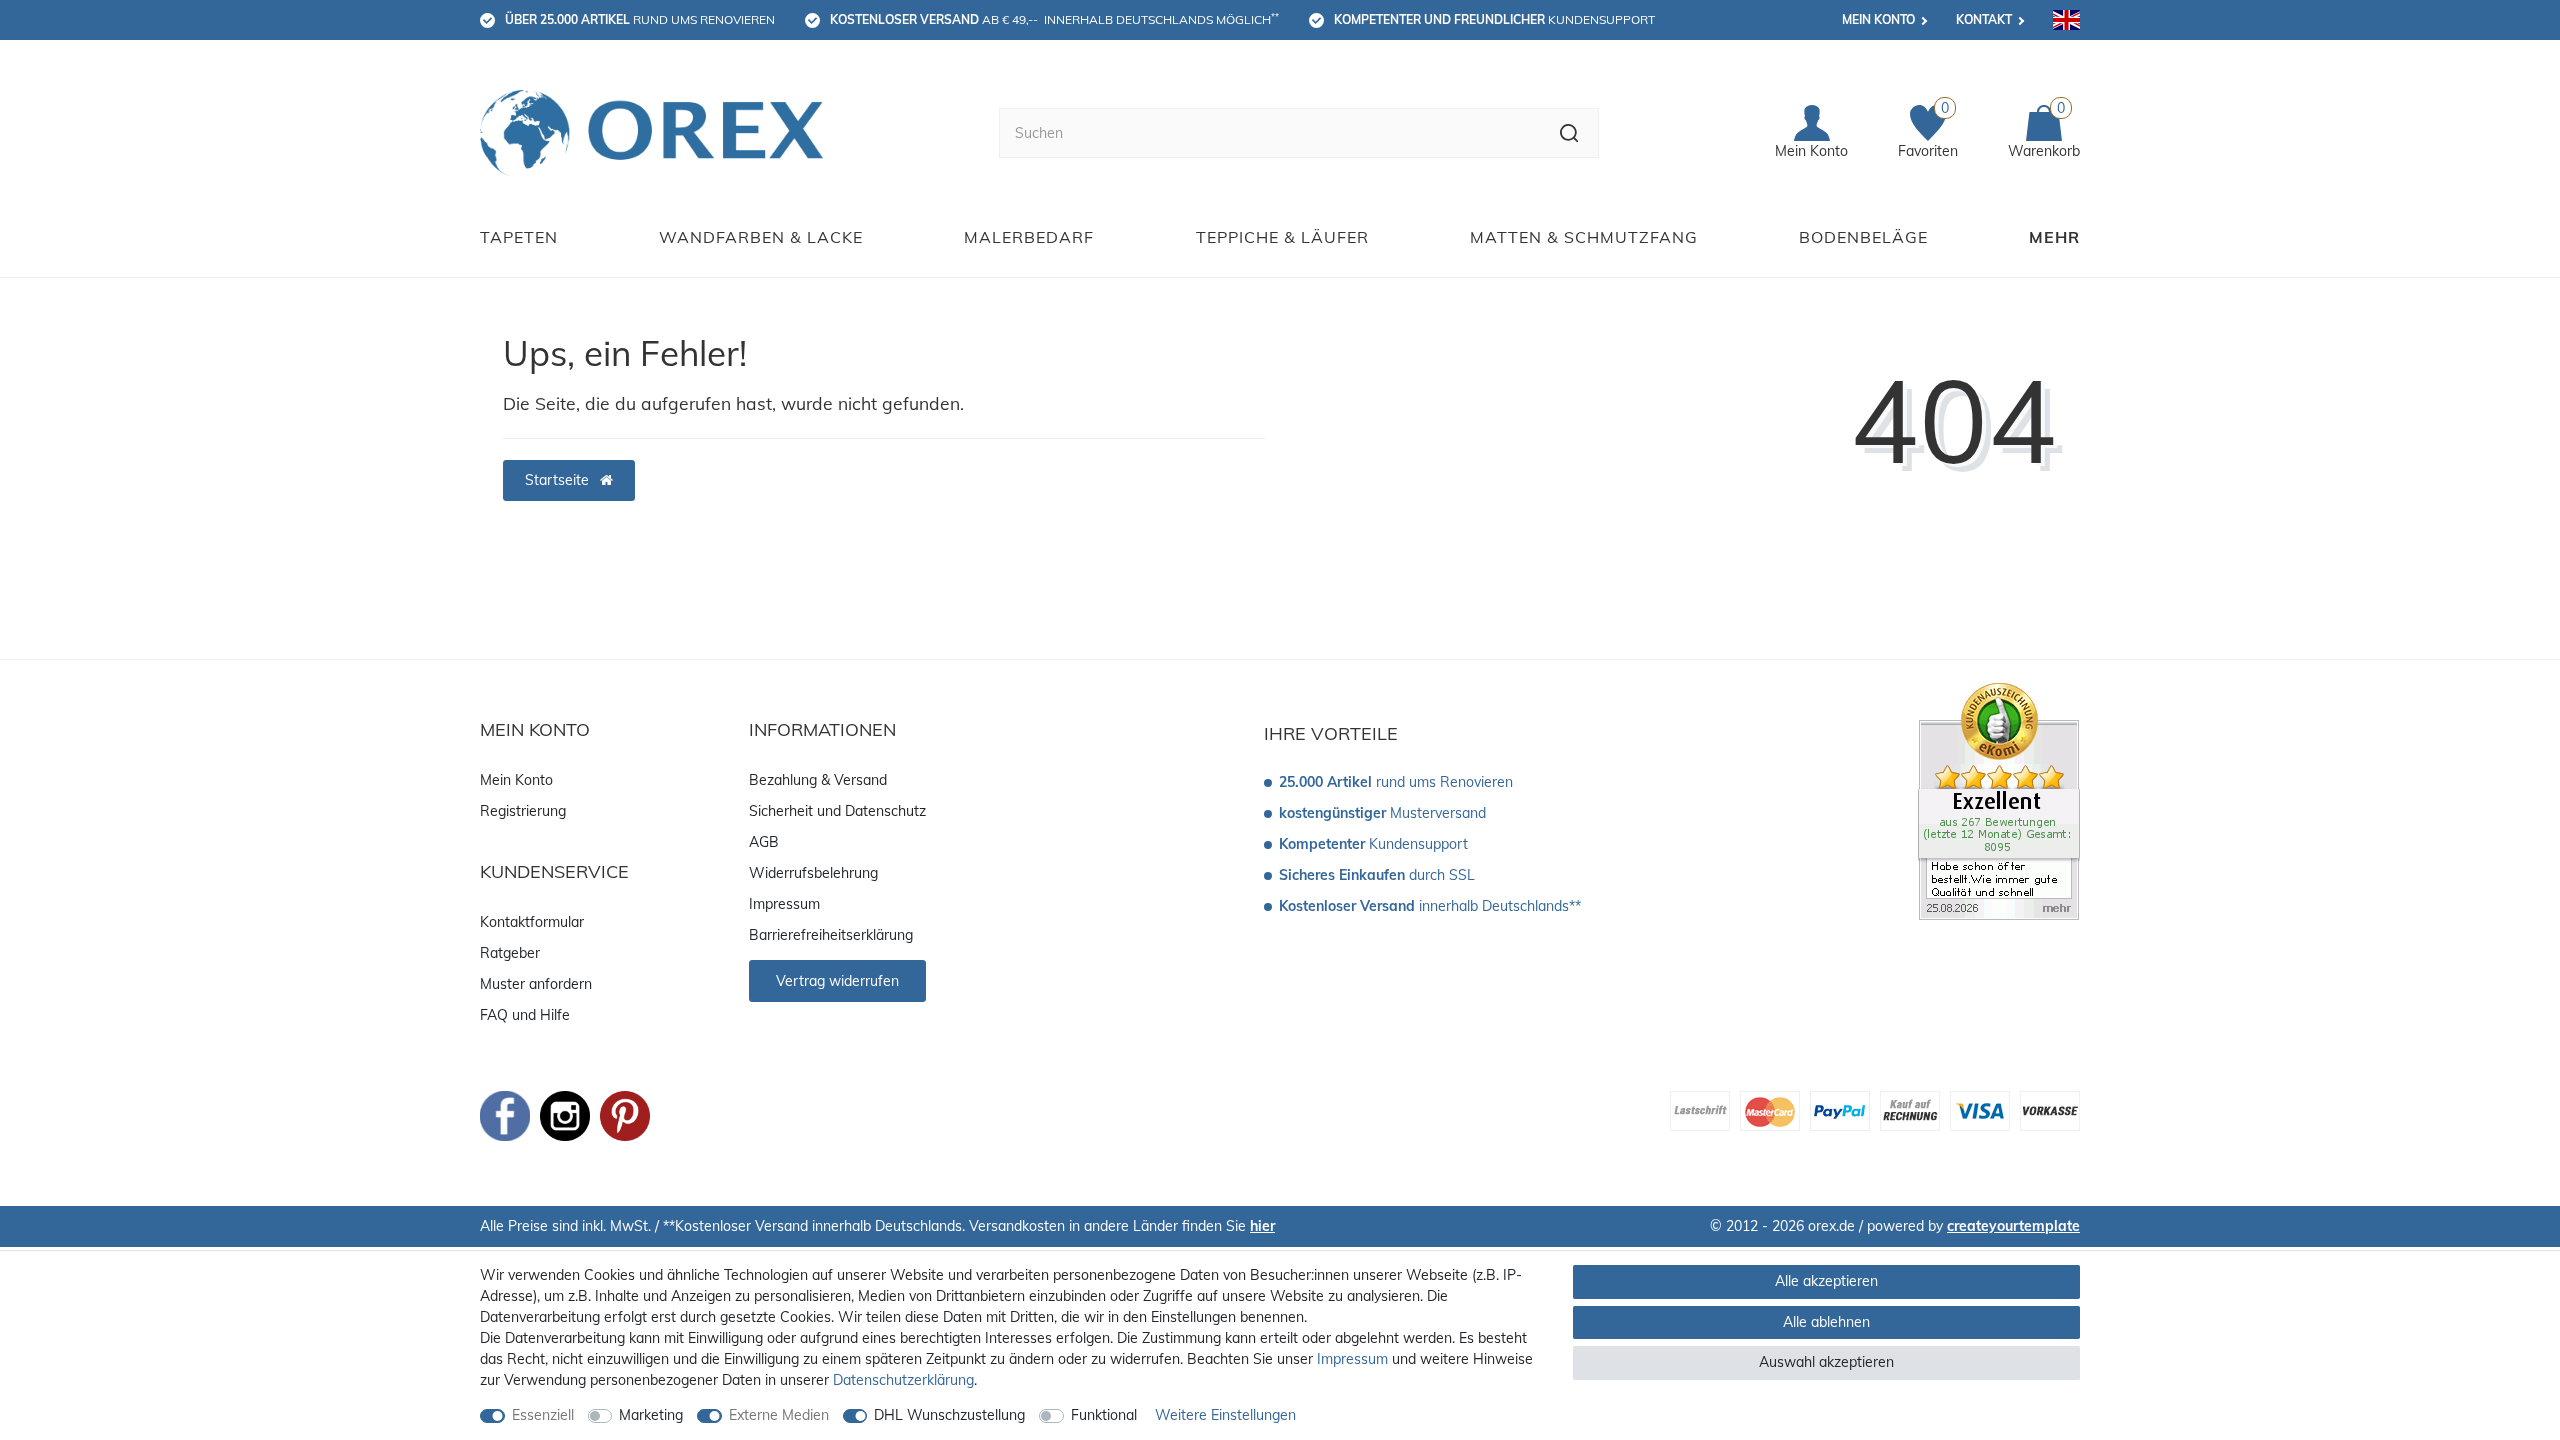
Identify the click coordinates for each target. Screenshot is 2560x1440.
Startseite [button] (559, 480)
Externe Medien (779, 1415)
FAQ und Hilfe (525, 1015)
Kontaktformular (532, 922)
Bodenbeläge (1863, 237)
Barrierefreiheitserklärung (831, 935)
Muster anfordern (536, 984)
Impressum (784, 904)
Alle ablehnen (1826, 1322)
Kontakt (1984, 19)
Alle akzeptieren (1826, 1281)
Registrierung (523, 811)
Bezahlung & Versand (818, 780)
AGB (764, 842)
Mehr (2054, 237)
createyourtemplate (2013, 1226)
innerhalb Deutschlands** (1430, 906)
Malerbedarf (1029, 237)
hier (1262, 1226)
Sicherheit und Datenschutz (837, 811)
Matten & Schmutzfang (1584, 237)
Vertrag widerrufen (837, 981)
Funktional (1104, 1415)
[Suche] (1569, 133)
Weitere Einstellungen (1225, 1415)
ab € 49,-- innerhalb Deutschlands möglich (1054, 19)
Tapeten (519, 237)
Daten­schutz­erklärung (903, 1380)
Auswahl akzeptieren (1826, 1362)
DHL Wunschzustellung (949, 1415)
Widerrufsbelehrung (813, 873)
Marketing (651, 1415)
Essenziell (543, 1415)
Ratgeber (510, 953)
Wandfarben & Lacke (761, 237)
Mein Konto (1878, 19)
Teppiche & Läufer (1282, 237)
